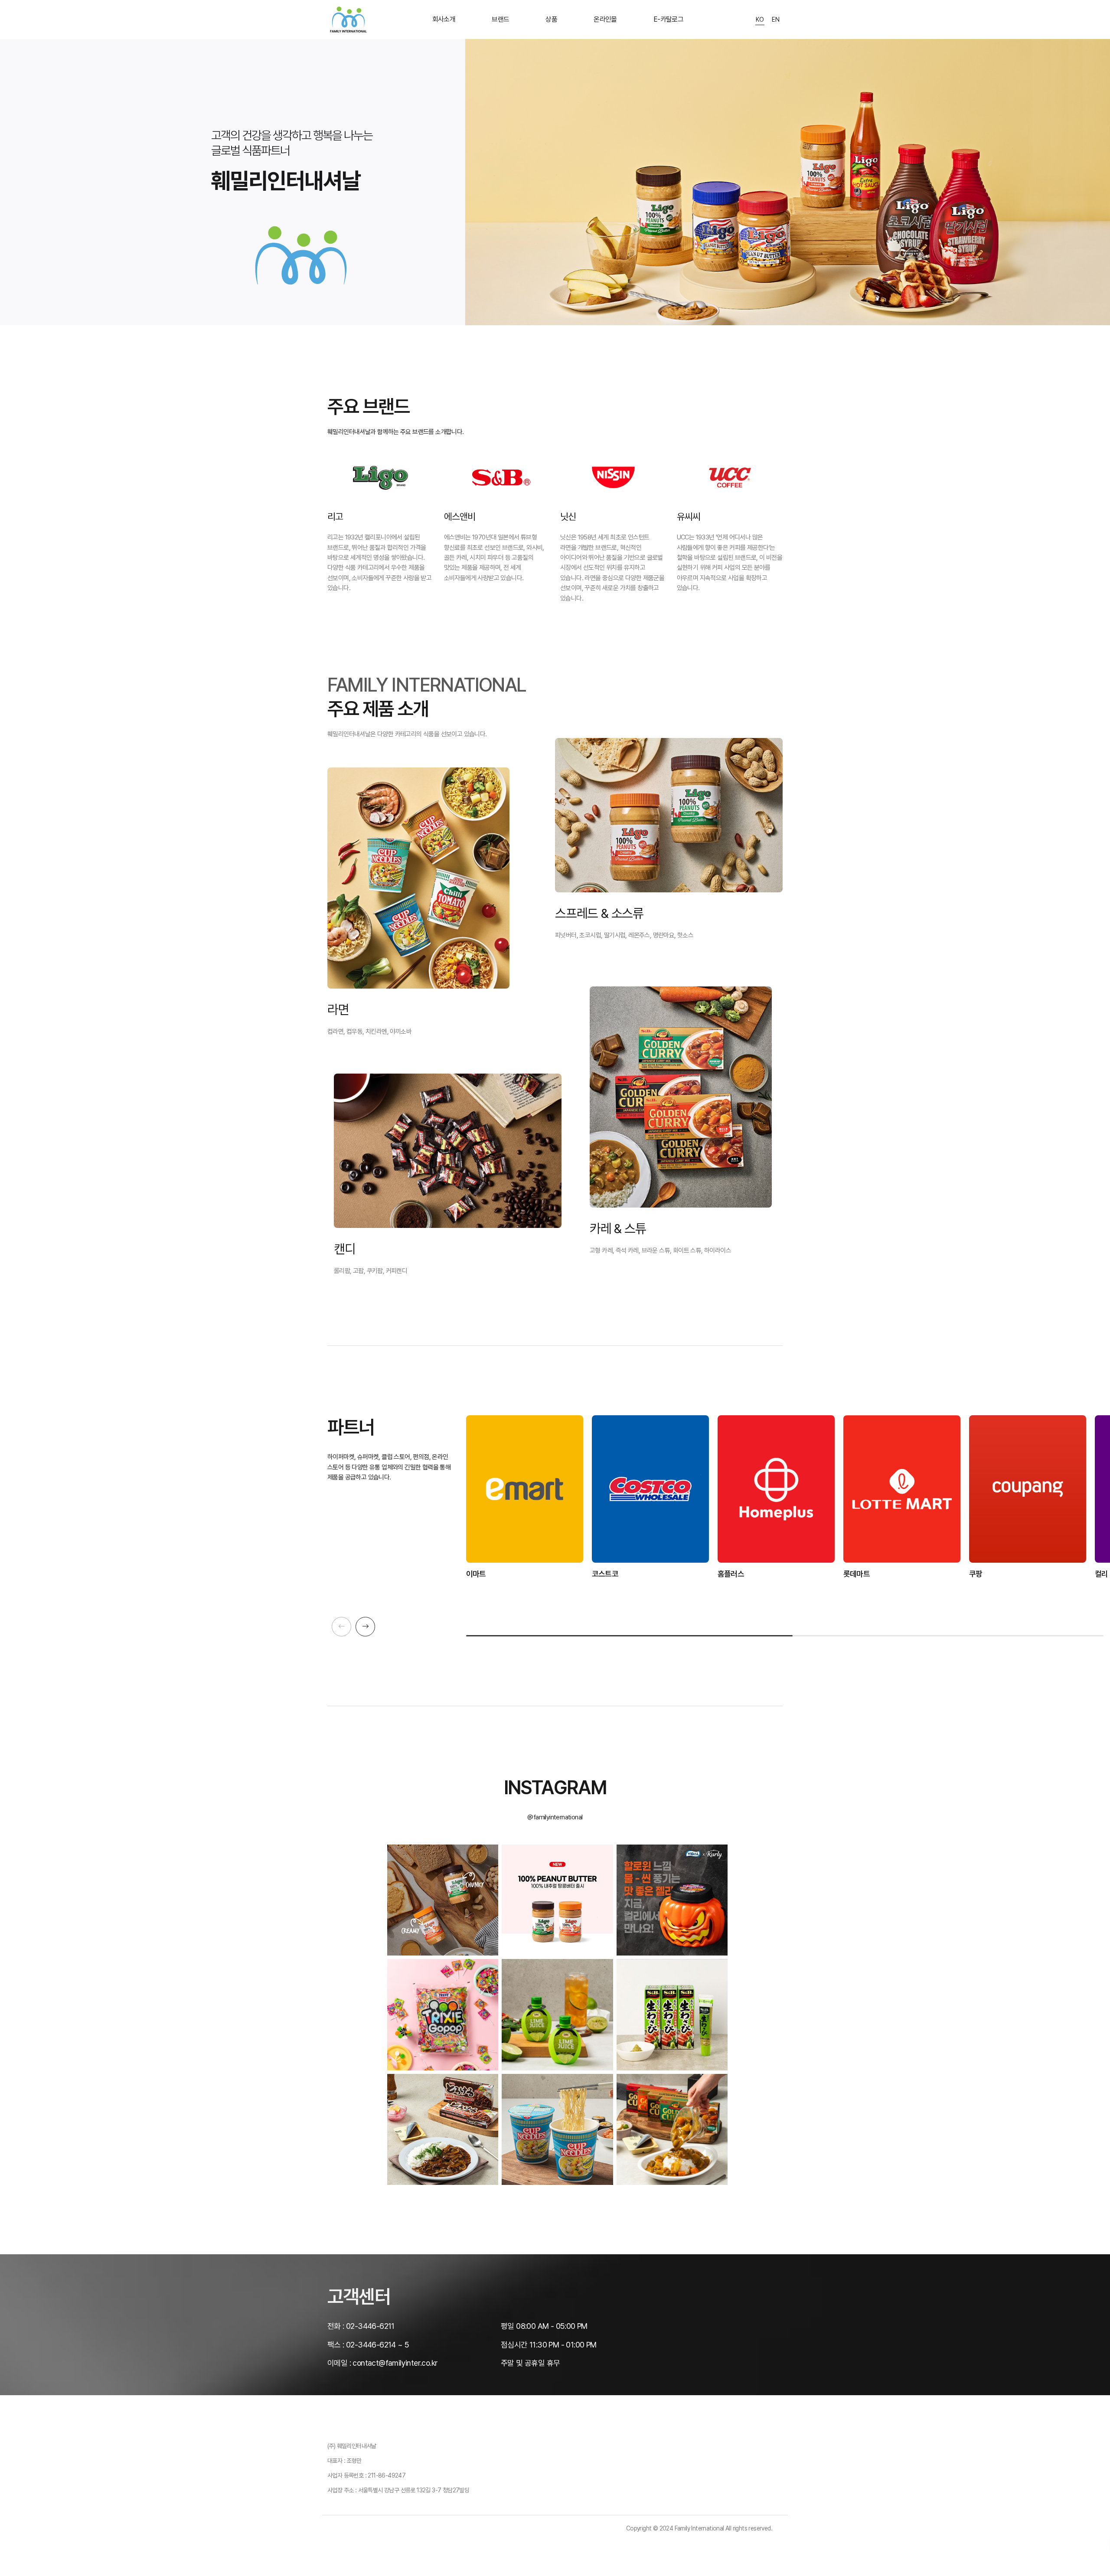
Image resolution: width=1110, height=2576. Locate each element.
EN (776, 20)
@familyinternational (555, 1817)
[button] (365, 1627)
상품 (551, 19)
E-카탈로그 (668, 19)
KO (760, 20)
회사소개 (444, 19)
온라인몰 (605, 19)
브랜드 (500, 19)
